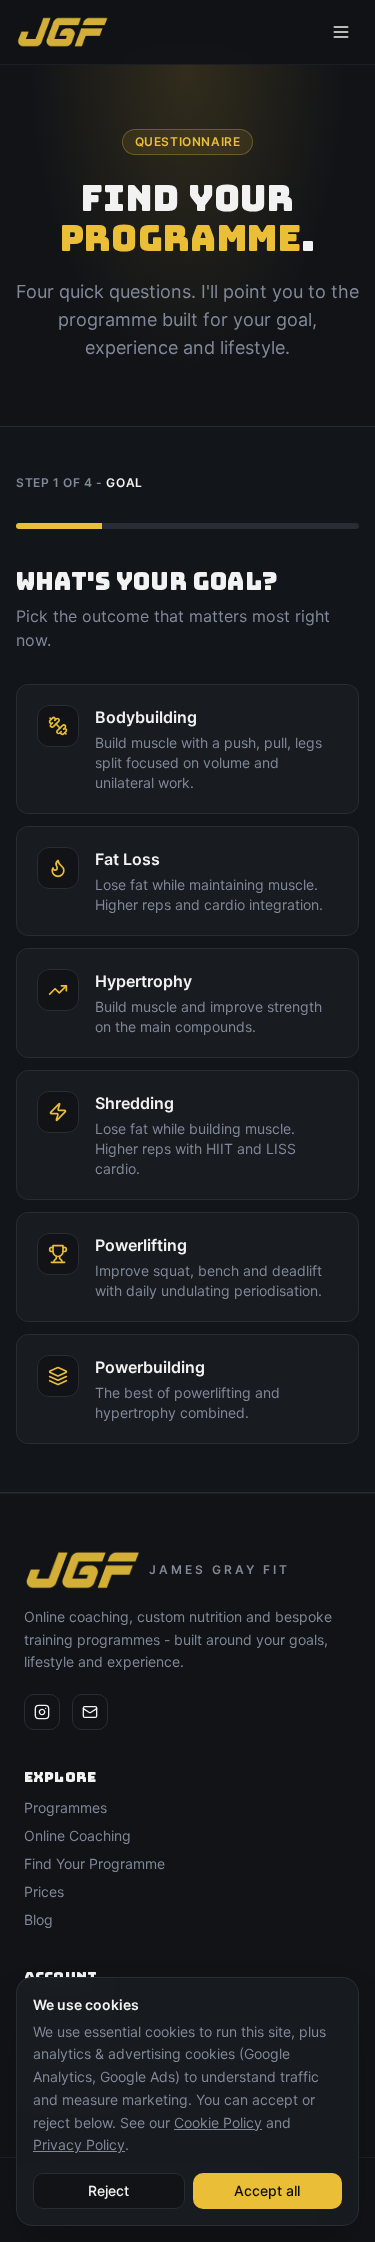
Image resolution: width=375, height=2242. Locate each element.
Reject (108, 2190)
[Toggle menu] (341, 32)
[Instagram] (42, 1712)
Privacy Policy (79, 2144)
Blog (38, 1919)
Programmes (65, 1807)
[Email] (90, 1712)
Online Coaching (77, 1835)
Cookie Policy (218, 2122)
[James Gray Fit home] (62, 32)
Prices (44, 1891)
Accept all (267, 2190)
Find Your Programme (94, 1863)
